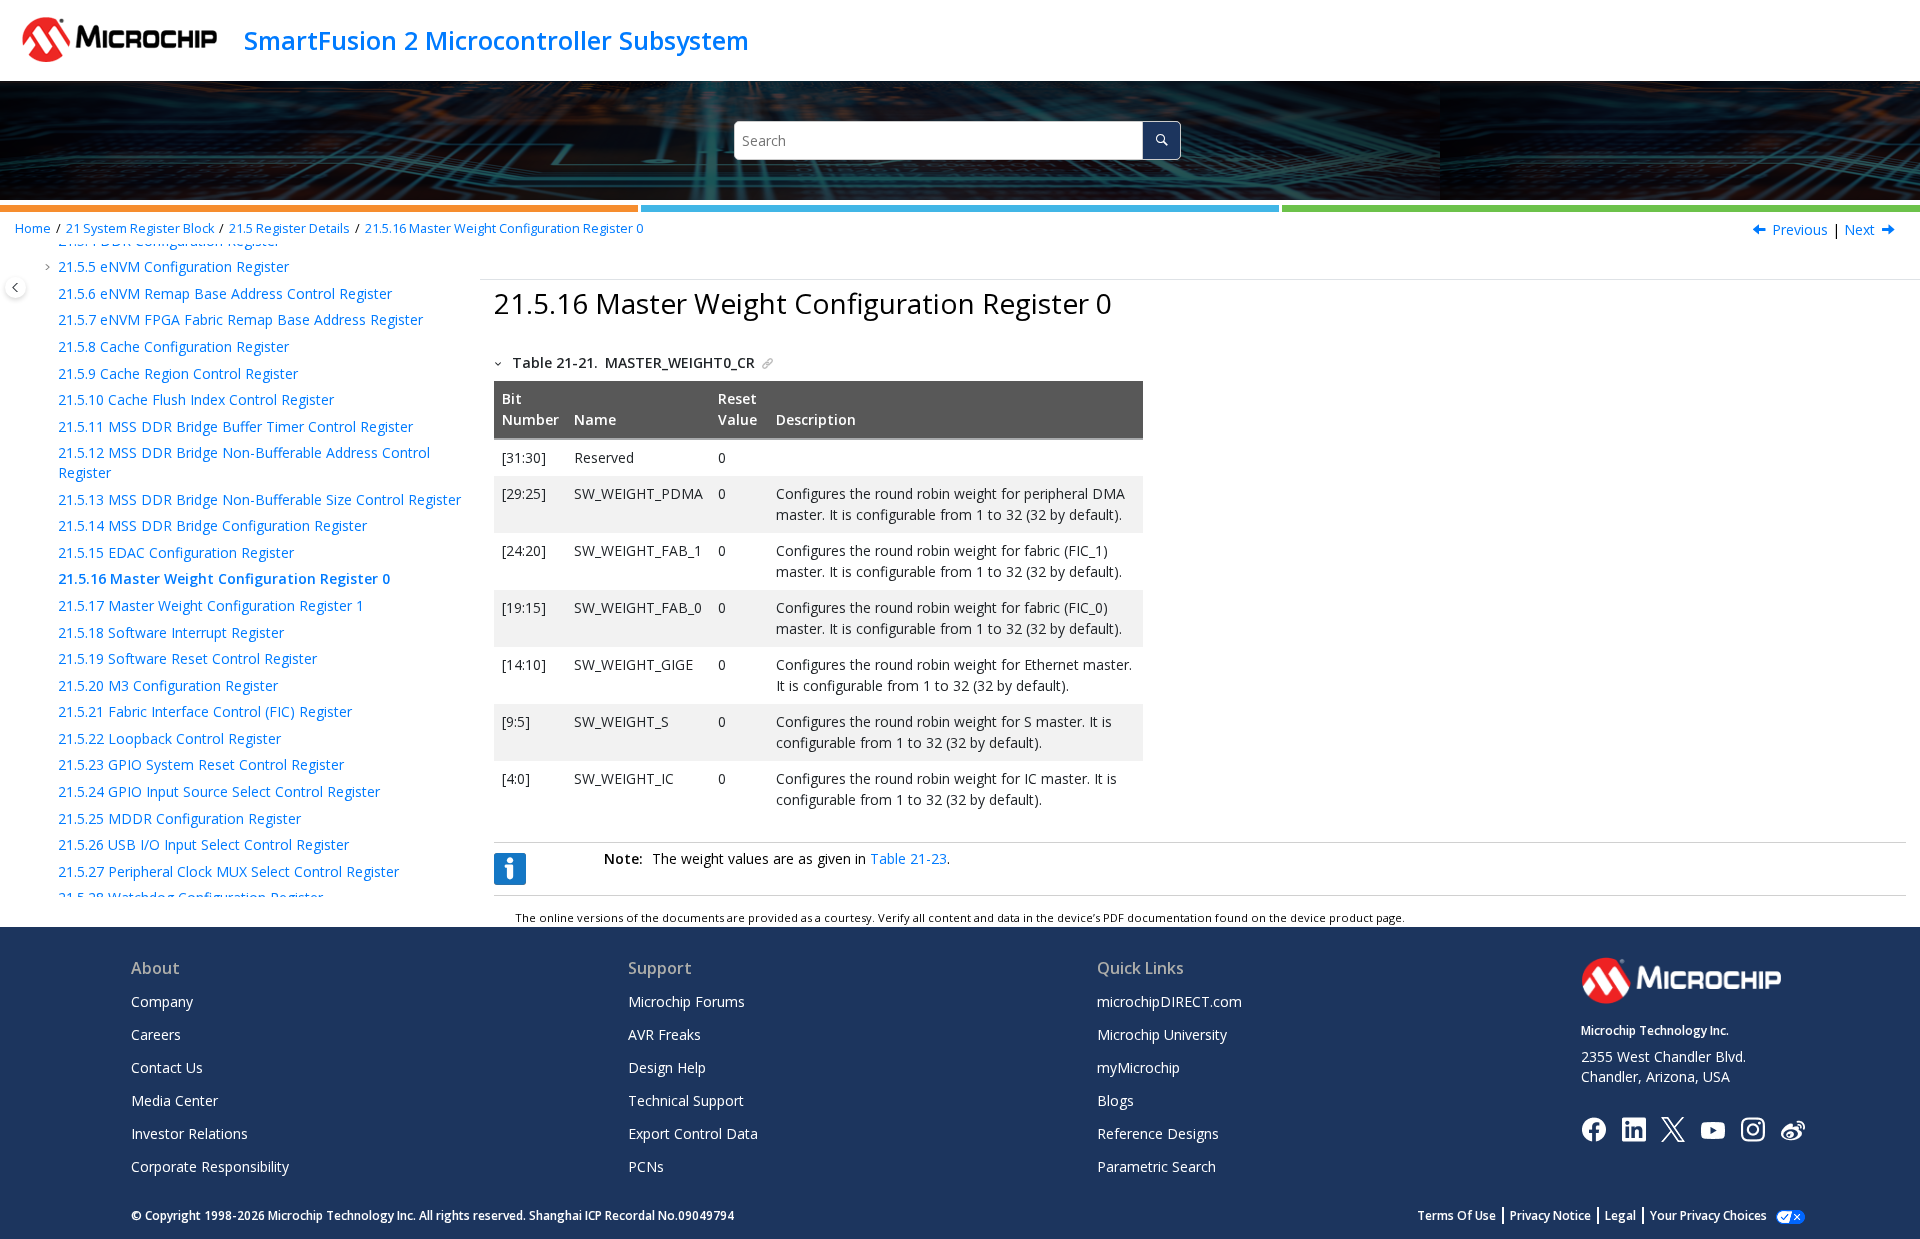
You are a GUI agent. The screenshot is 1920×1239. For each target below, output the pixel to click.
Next (1859, 229)
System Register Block (140, 228)
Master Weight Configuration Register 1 (211, 605)
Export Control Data (693, 1133)
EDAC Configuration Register (176, 552)
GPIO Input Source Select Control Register (219, 791)
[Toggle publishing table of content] (15, 287)
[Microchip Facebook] (1593, 1128)
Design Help (667, 1067)
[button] (50, 267)
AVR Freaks (664, 1034)
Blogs (1115, 1100)
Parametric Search (1156, 1166)
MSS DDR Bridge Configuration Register (212, 525)
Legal (1620, 1215)
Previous (1800, 229)
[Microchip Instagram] (1752, 1128)
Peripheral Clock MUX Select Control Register (228, 871)
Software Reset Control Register (187, 658)
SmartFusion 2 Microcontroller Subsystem (496, 40)
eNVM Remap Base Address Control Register (225, 293)
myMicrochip (1138, 1067)
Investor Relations (189, 1133)
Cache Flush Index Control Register (196, 399)
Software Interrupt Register (171, 632)
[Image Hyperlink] (1712, 1129)
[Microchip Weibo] (1792, 1129)
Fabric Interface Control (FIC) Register (205, 711)
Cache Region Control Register (178, 373)
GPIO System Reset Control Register (201, 764)
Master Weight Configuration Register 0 (504, 228)
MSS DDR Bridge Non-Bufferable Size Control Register (259, 499)
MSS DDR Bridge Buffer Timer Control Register (235, 426)
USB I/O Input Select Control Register (203, 844)
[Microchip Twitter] (1673, 1128)
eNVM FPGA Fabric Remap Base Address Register (240, 319)
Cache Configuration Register (173, 346)
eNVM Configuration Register (173, 266)
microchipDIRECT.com (1169, 1001)
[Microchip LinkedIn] (1633, 1128)
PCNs (646, 1166)
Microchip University (1162, 1034)
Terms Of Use (1456, 1215)
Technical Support (686, 1100)
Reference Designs (1158, 1133)
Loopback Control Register (169, 738)
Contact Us (167, 1067)
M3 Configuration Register (168, 685)
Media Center (174, 1100)
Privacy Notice (1550, 1215)
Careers (156, 1034)
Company (162, 1001)
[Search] (1161, 140)
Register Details (289, 228)
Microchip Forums (686, 1001)
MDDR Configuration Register (179, 818)
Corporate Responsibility (210, 1166)
